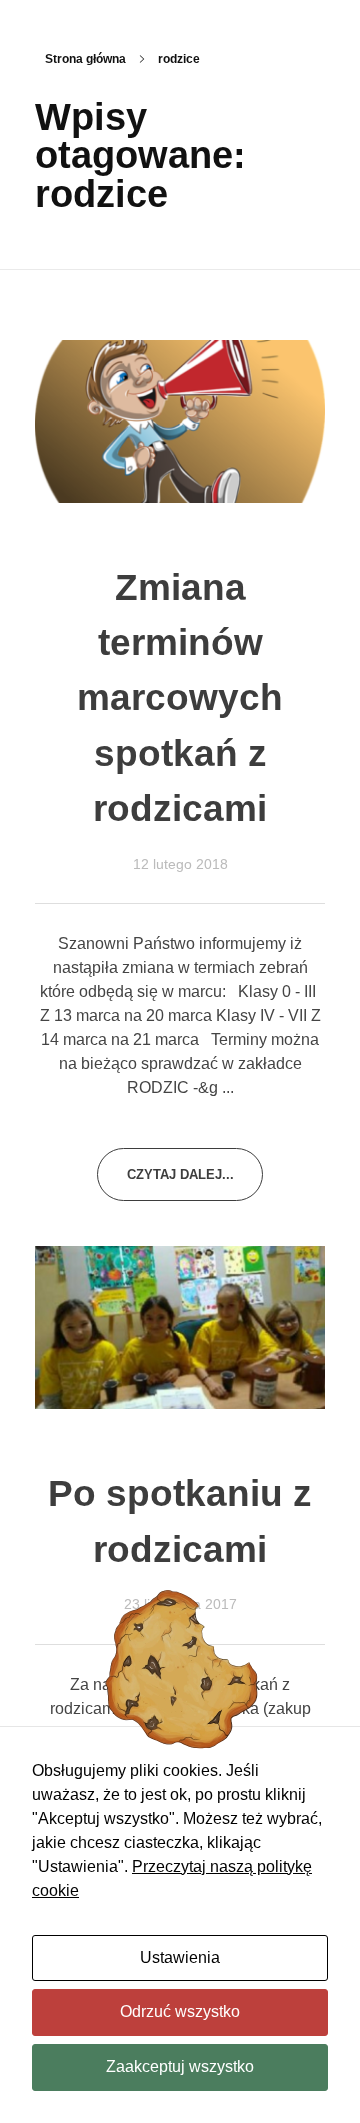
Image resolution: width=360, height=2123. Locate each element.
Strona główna (85, 59)
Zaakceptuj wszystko (180, 2066)
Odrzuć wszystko (180, 2011)
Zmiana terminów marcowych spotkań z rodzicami (180, 698)
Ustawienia (180, 1957)
